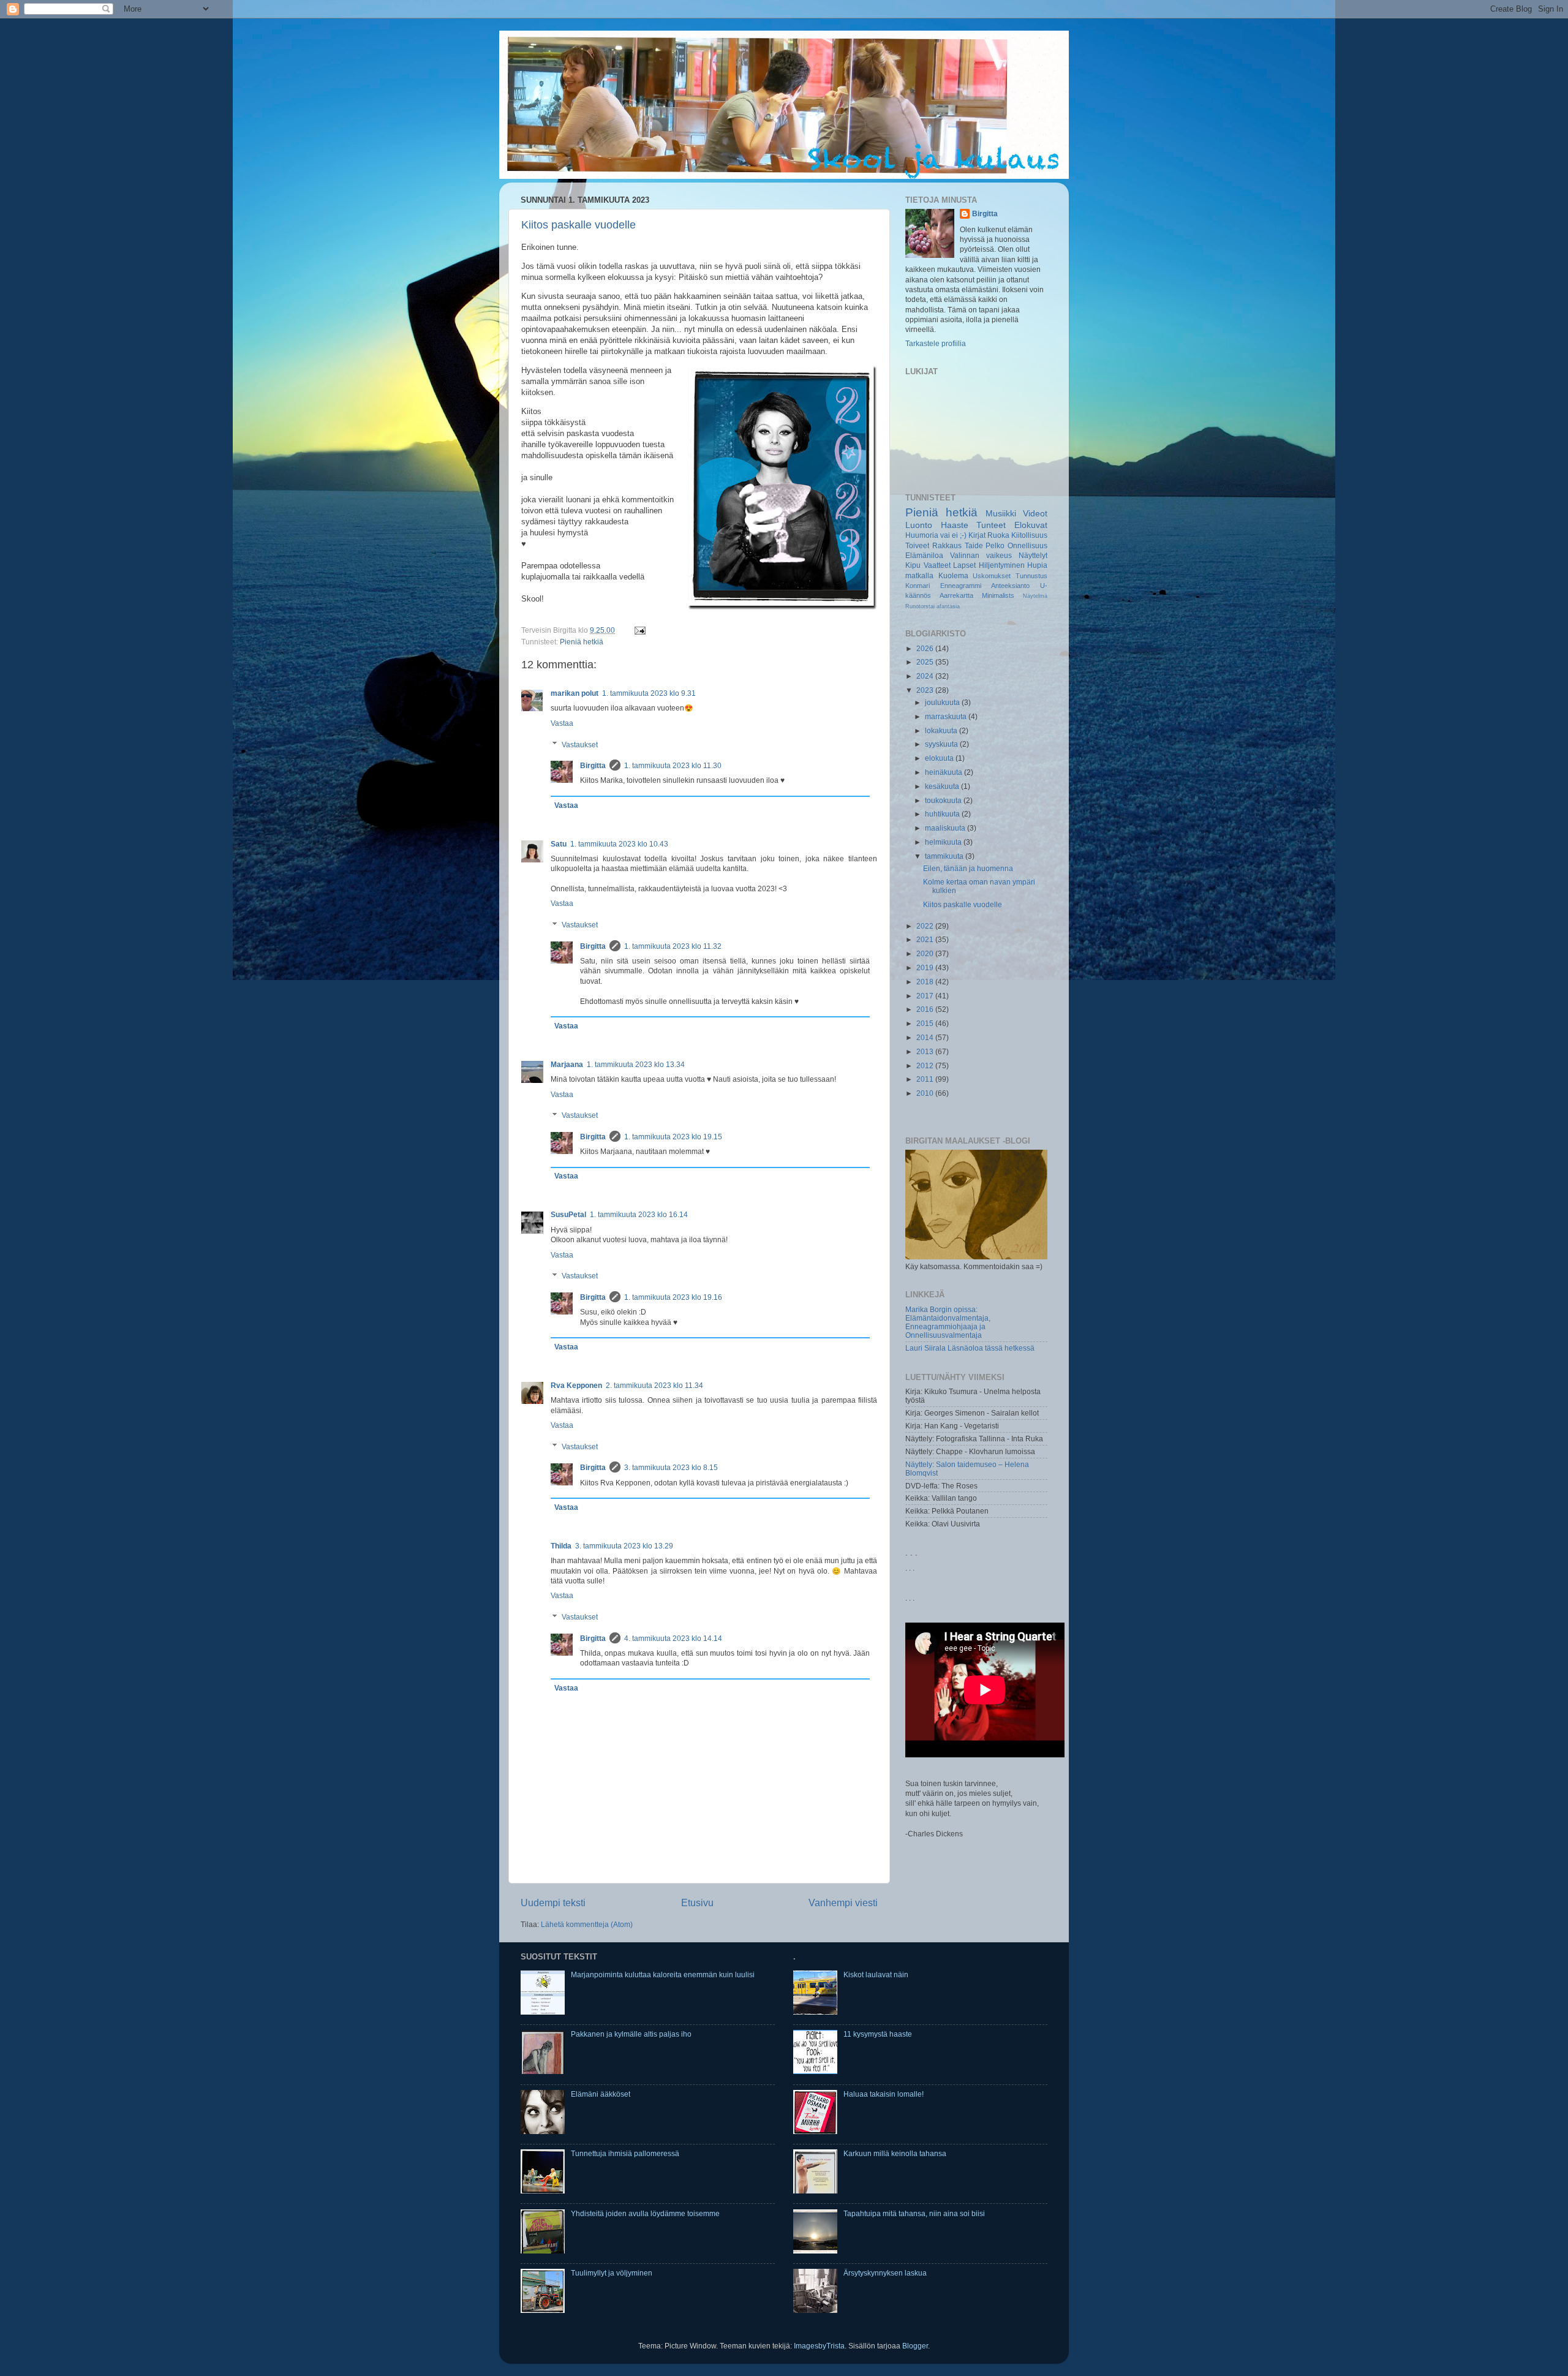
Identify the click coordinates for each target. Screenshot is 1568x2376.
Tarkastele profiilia (936, 343)
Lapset (964, 565)
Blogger (915, 2346)
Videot (1035, 513)
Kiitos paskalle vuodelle (579, 225)
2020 (926, 953)
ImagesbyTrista (819, 2346)
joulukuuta (943, 702)
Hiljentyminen (1002, 565)
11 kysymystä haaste (878, 2034)
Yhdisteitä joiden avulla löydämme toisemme (645, 2213)
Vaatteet (937, 565)
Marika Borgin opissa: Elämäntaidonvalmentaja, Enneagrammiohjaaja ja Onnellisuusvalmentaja (948, 1322)
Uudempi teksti (553, 1903)
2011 (926, 1079)
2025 (926, 662)
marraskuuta (947, 716)
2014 (926, 1037)
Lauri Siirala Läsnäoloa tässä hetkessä (970, 1348)
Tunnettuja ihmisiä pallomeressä (625, 2153)
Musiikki (1001, 513)
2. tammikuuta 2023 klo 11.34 (654, 1385)
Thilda (561, 1546)
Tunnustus (1031, 576)
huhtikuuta (943, 814)
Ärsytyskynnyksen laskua (885, 2273)
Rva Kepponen (576, 1385)
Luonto (919, 525)
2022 (926, 926)
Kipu (913, 565)
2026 (926, 648)
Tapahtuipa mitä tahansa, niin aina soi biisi (914, 2213)
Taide (974, 545)
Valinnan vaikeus (981, 555)
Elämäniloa (924, 555)
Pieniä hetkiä (582, 642)
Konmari (918, 586)
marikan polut (575, 693)
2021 (926, 939)
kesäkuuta (943, 786)
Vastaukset (580, 745)
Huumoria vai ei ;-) (936, 535)
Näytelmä (1035, 596)
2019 (926, 967)
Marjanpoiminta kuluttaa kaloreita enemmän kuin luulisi (663, 1974)
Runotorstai (920, 606)
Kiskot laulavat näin (876, 1974)
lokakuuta (942, 730)
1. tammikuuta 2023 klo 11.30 (673, 765)
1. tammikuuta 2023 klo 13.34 (636, 1064)
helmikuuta (944, 842)
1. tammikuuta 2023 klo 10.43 (619, 844)
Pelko (995, 545)
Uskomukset (992, 576)
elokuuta (940, 758)
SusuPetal (568, 1214)
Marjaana (567, 1064)
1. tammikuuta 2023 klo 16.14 (639, 1214)
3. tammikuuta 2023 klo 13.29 (624, 1546)
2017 (926, 996)
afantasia (948, 606)
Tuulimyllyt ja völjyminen (612, 2273)
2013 (926, 1051)
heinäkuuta (944, 772)
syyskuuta (942, 744)
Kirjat (977, 535)
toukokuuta (944, 800)
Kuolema (953, 575)
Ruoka (998, 535)
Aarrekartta (956, 595)
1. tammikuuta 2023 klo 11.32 (673, 946)
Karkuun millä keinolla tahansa (895, 2153)
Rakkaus (947, 545)
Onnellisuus (1027, 545)
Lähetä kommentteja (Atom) (587, 1924)
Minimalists (998, 595)
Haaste (955, 525)
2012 (926, 1065)
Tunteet (991, 525)
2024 (926, 676)
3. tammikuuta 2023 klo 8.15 (671, 1467)
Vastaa (562, 723)
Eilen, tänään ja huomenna (968, 868)
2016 (926, 1009)
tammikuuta (945, 856)
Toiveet (917, 545)
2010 (926, 1093)
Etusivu (697, 1903)
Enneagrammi (961, 586)
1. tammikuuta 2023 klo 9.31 (649, 693)
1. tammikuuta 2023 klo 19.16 (673, 1297)
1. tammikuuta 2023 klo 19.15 (673, 1137)
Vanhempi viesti (843, 1903)
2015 (926, 1023)
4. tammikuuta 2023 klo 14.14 (673, 1638)
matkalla (919, 575)
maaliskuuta (946, 828)
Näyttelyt (1033, 555)
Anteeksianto (1010, 586)
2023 (926, 690)
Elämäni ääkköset (601, 2094)
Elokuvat (1031, 525)
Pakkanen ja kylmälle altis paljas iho (631, 2034)
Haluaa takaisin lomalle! (884, 2094)
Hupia (1037, 565)
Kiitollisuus (1029, 535)
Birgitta (593, 765)
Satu (559, 844)
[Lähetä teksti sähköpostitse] (638, 630)
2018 (926, 982)
